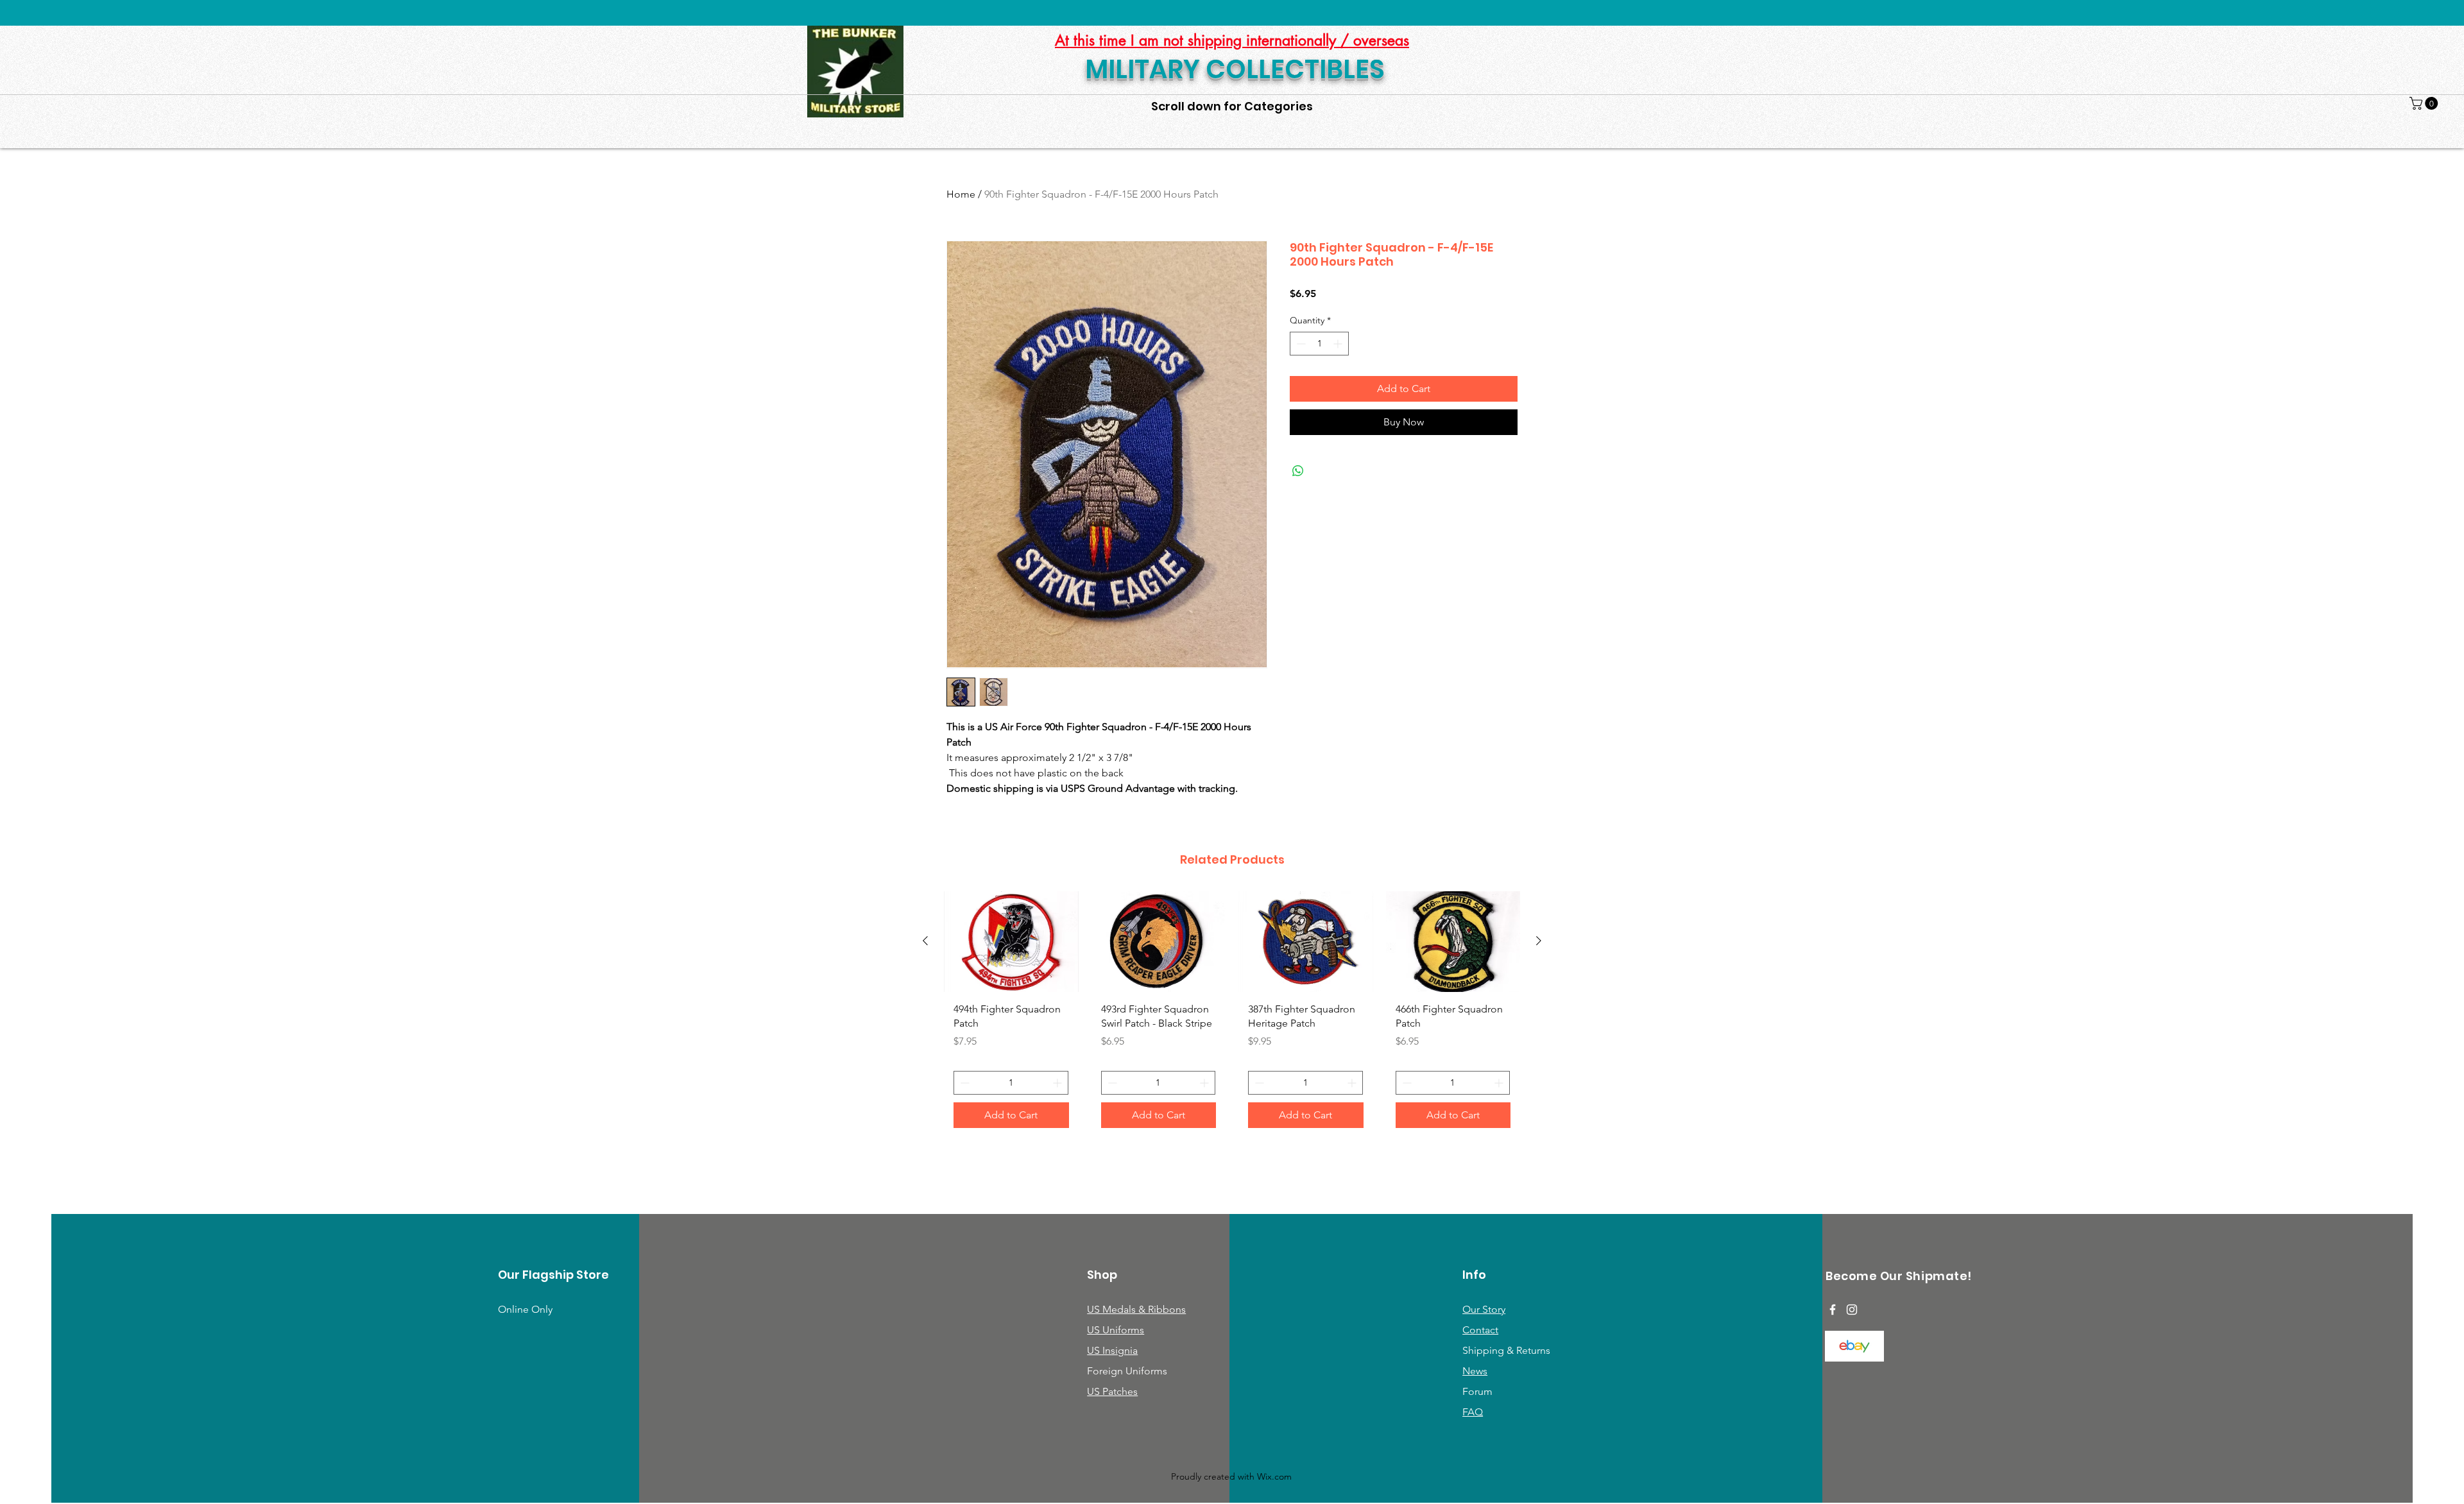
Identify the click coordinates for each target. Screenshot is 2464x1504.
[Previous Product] (925, 941)
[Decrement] (1300, 344)
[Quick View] (1011, 942)
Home (961, 194)
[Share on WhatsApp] (1298, 471)
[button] (2425, 103)
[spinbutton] (1319, 344)
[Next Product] (1539, 941)
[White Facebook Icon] (1833, 1310)
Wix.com (1274, 1476)
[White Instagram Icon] (1852, 1310)
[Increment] (1339, 344)
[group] (1232, 1014)
